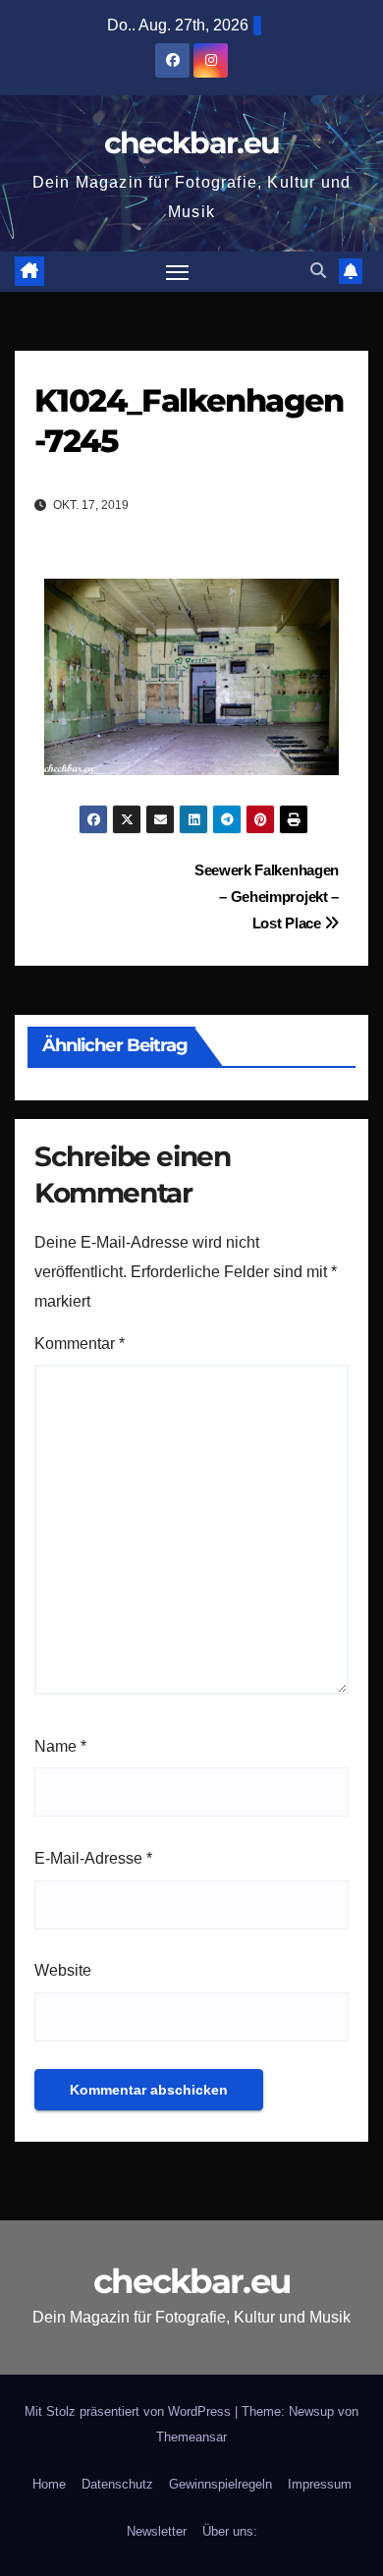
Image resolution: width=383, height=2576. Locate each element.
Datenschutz (117, 2484)
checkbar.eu (191, 143)
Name (60, 1746)
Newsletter (157, 2531)
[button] (318, 271)
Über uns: (230, 2531)
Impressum (320, 2484)
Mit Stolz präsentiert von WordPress (130, 2411)
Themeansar (191, 2437)
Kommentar (80, 1344)
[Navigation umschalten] (178, 272)
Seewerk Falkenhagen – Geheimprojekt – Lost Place (267, 896)
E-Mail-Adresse (93, 1858)
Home (49, 2484)
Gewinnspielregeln (220, 2484)
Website (63, 1970)
